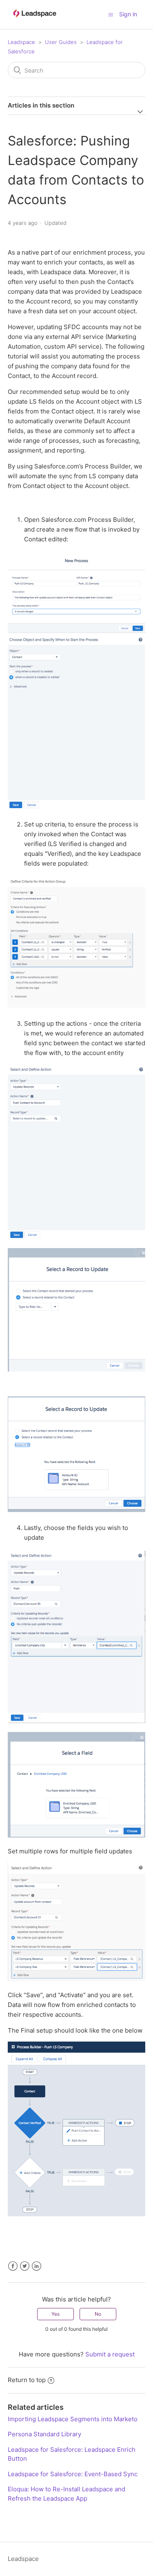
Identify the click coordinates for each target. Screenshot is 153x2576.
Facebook (13, 2266)
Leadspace (21, 42)
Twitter (25, 2266)
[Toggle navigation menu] (111, 14)
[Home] (34, 21)
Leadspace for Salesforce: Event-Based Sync (73, 2474)
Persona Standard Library (44, 2434)
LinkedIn (37, 2266)
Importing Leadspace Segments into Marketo (73, 2419)
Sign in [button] (128, 14)
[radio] (55, 2314)
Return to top (27, 2380)
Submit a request (110, 2354)
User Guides (61, 42)
